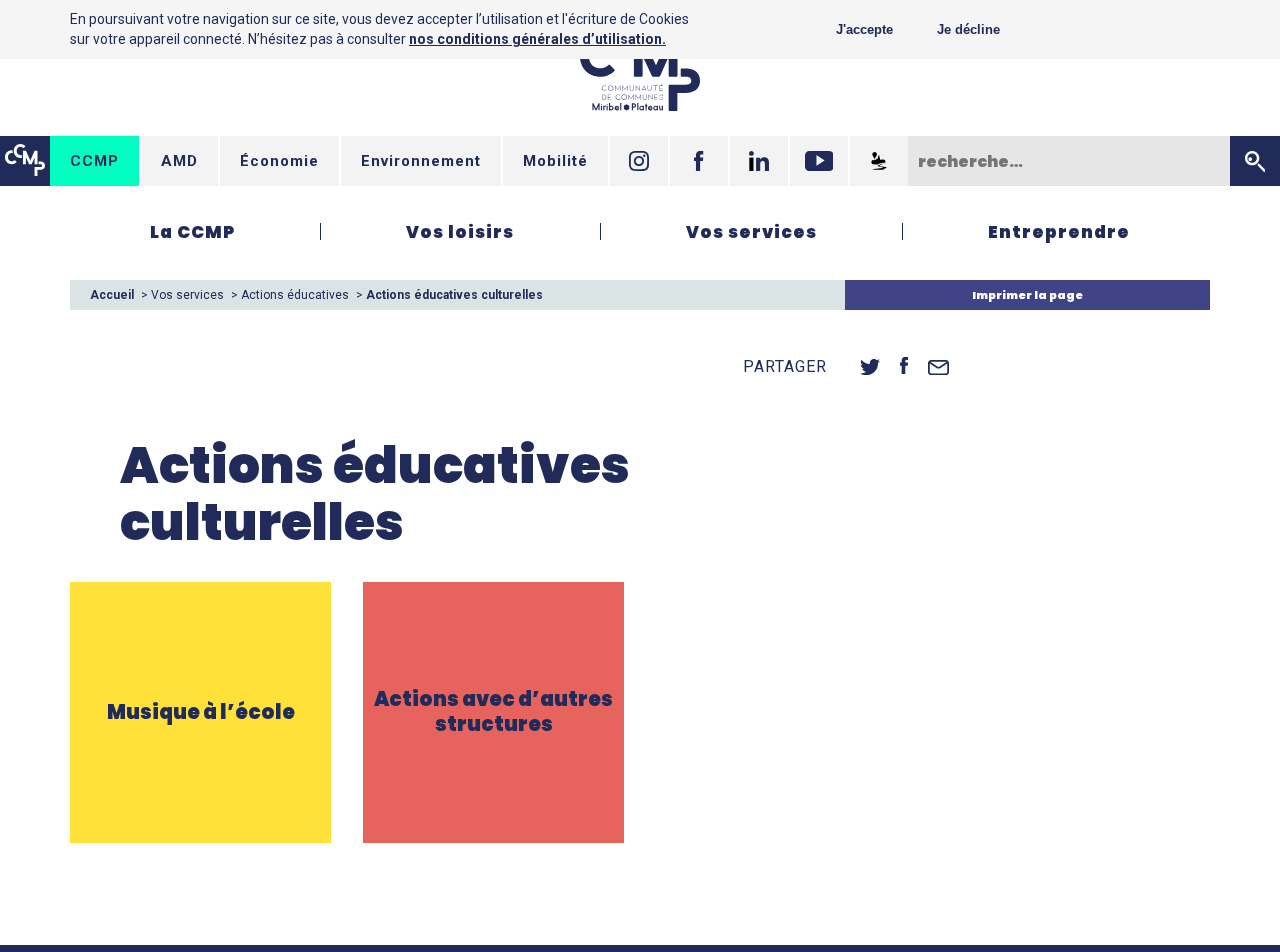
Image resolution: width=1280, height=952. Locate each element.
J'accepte (864, 29)
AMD (179, 161)
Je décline (968, 29)
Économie (279, 161)
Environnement (421, 161)
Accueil (112, 295)
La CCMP (192, 232)
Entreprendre (1059, 232)
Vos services (751, 232)
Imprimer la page (1027, 295)
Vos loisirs (460, 232)
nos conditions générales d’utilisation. (537, 39)
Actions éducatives (295, 295)
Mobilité (555, 161)
